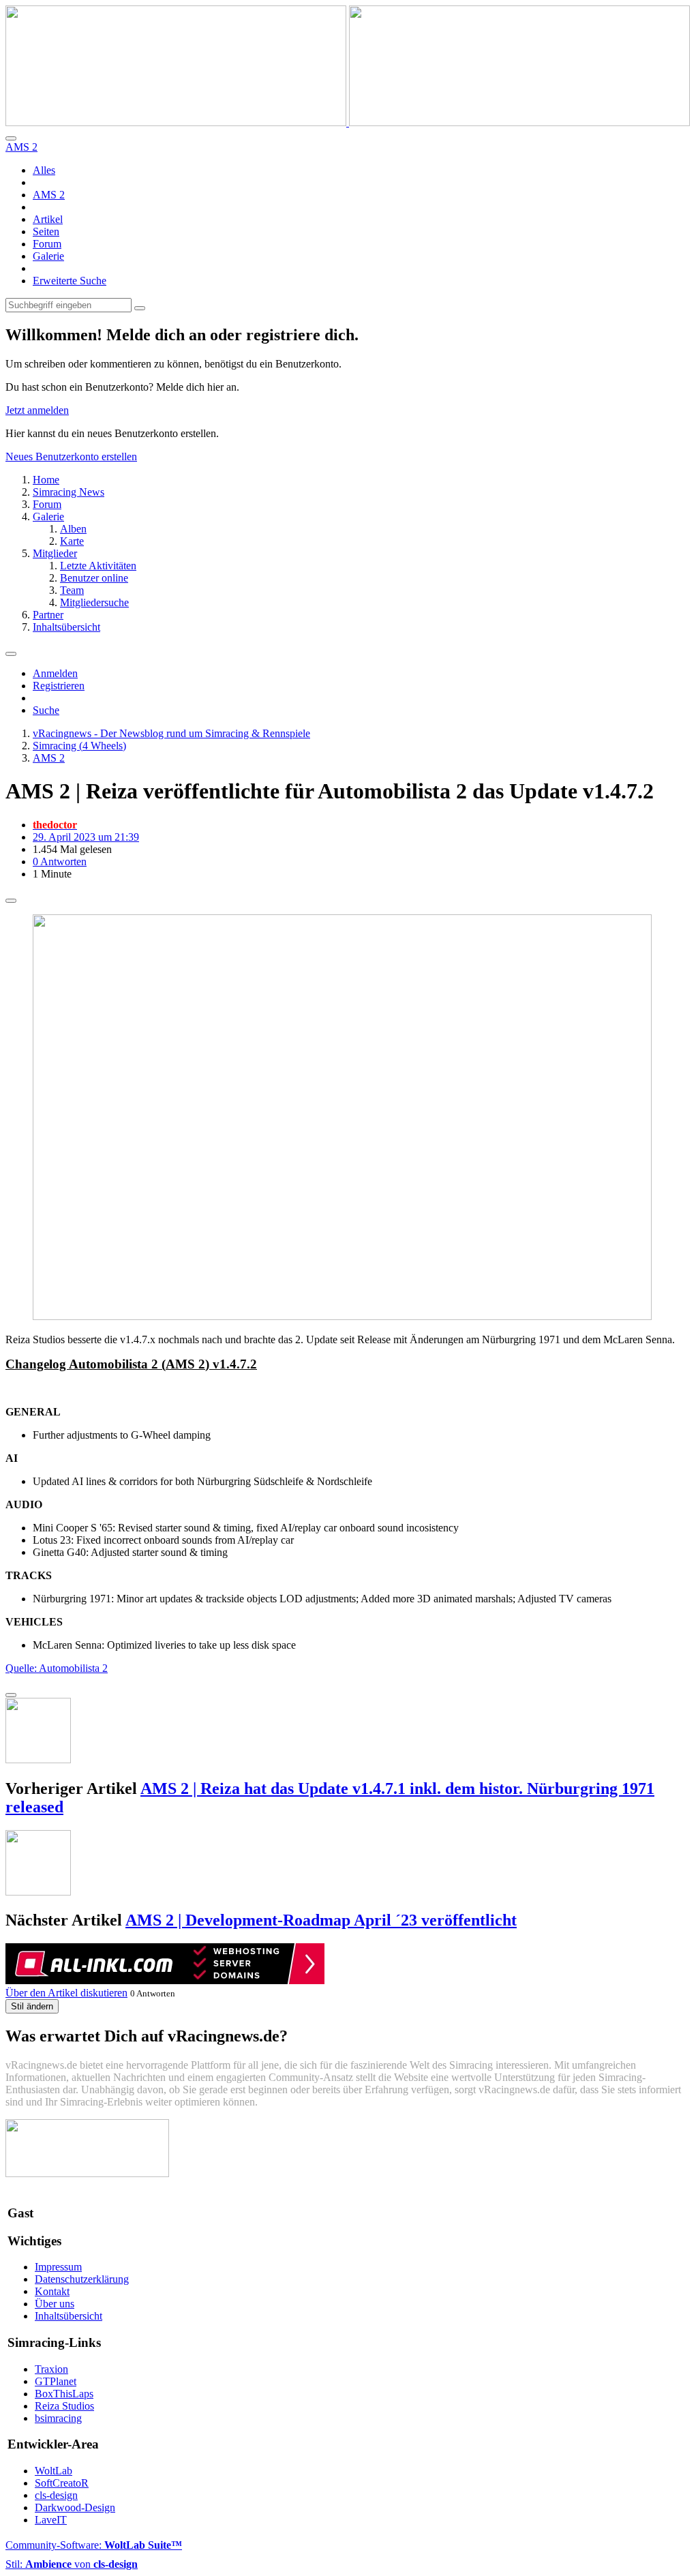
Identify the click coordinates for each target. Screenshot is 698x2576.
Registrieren (59, 686)
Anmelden (55, 673)
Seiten (46, 231)
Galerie (48, 256)
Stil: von (72, 2564)
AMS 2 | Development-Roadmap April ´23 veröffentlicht (321, 1920)
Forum (47, 244)
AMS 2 (49, 195)
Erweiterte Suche (70, 281)
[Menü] (11, 654)
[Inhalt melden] (11, 1695)
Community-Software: (94, 2545)
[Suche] (11, 138)
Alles (44, 170)
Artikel (48, 219)
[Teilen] (11, 901)
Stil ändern (32, 2006)
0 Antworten (60, 862)
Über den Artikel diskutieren (66, 1993)
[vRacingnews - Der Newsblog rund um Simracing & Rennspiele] (348, 122)
